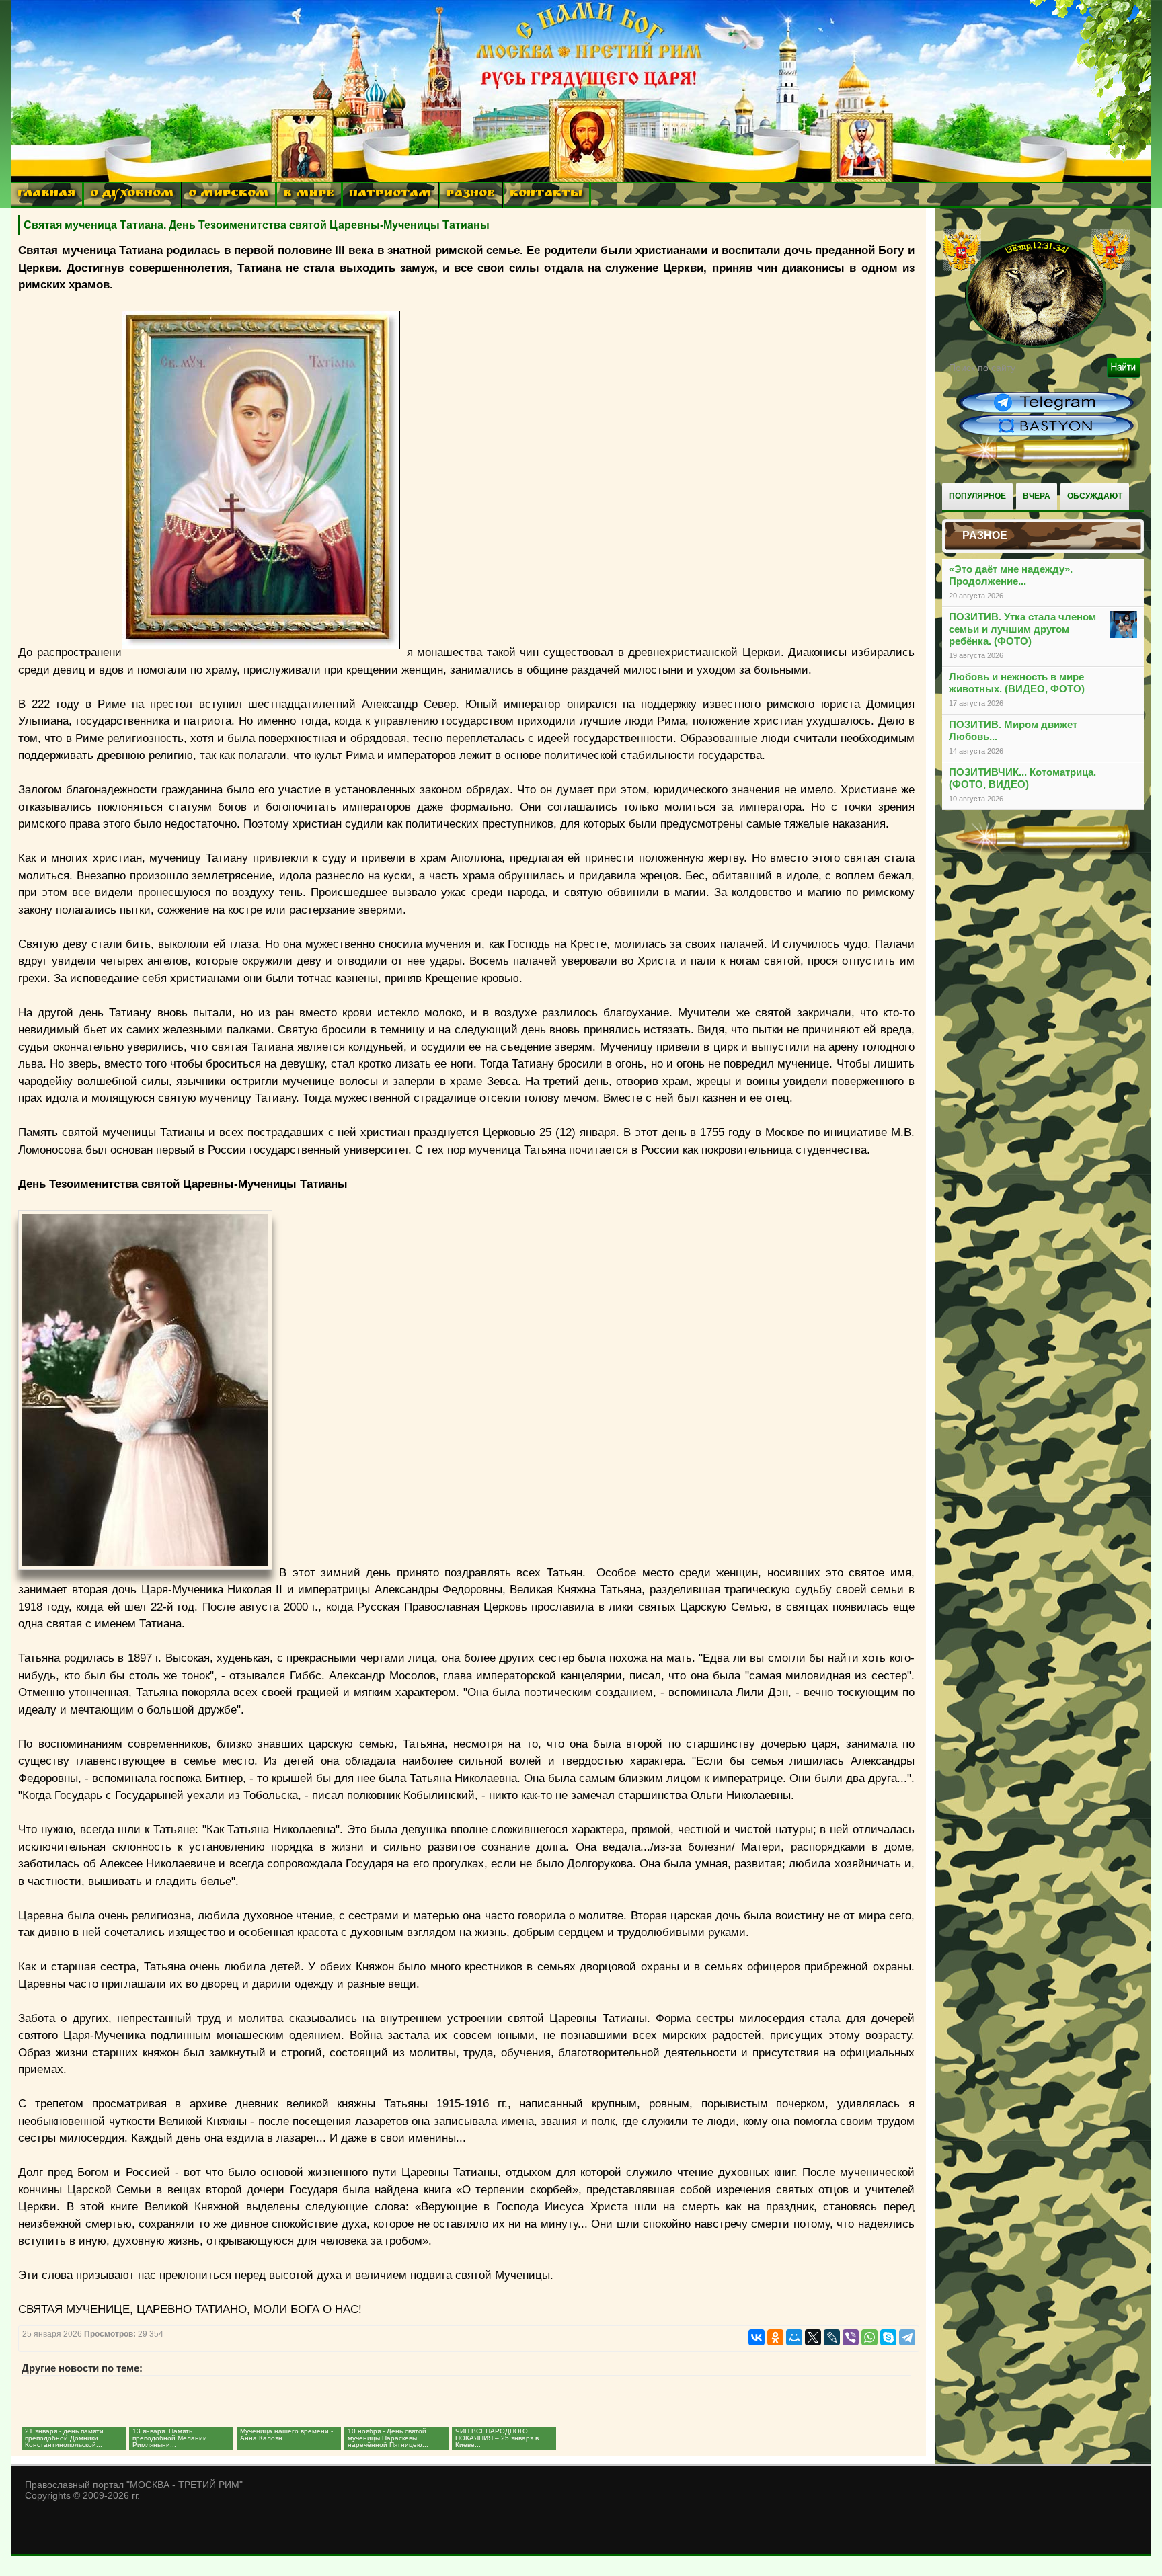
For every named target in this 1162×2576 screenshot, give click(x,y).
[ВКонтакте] (757, 2337)
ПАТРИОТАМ (390, 195)
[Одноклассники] (775, 2337)
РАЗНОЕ (470, 195)
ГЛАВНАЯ (46, 195)
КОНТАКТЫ (546, 195)
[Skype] (888, 2337)
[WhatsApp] (869, 2337)
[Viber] (851, 2337)
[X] (813, 2337)
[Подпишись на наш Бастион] (1046, 434)
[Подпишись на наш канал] (1046, 411)
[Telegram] (907, 2337)
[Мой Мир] (794, 2337)
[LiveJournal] (832, 2337)
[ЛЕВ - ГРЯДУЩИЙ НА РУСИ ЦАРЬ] (1036, 345)
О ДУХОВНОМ (132, 195)
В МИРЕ (309, 195)
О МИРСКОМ (228, 195)
